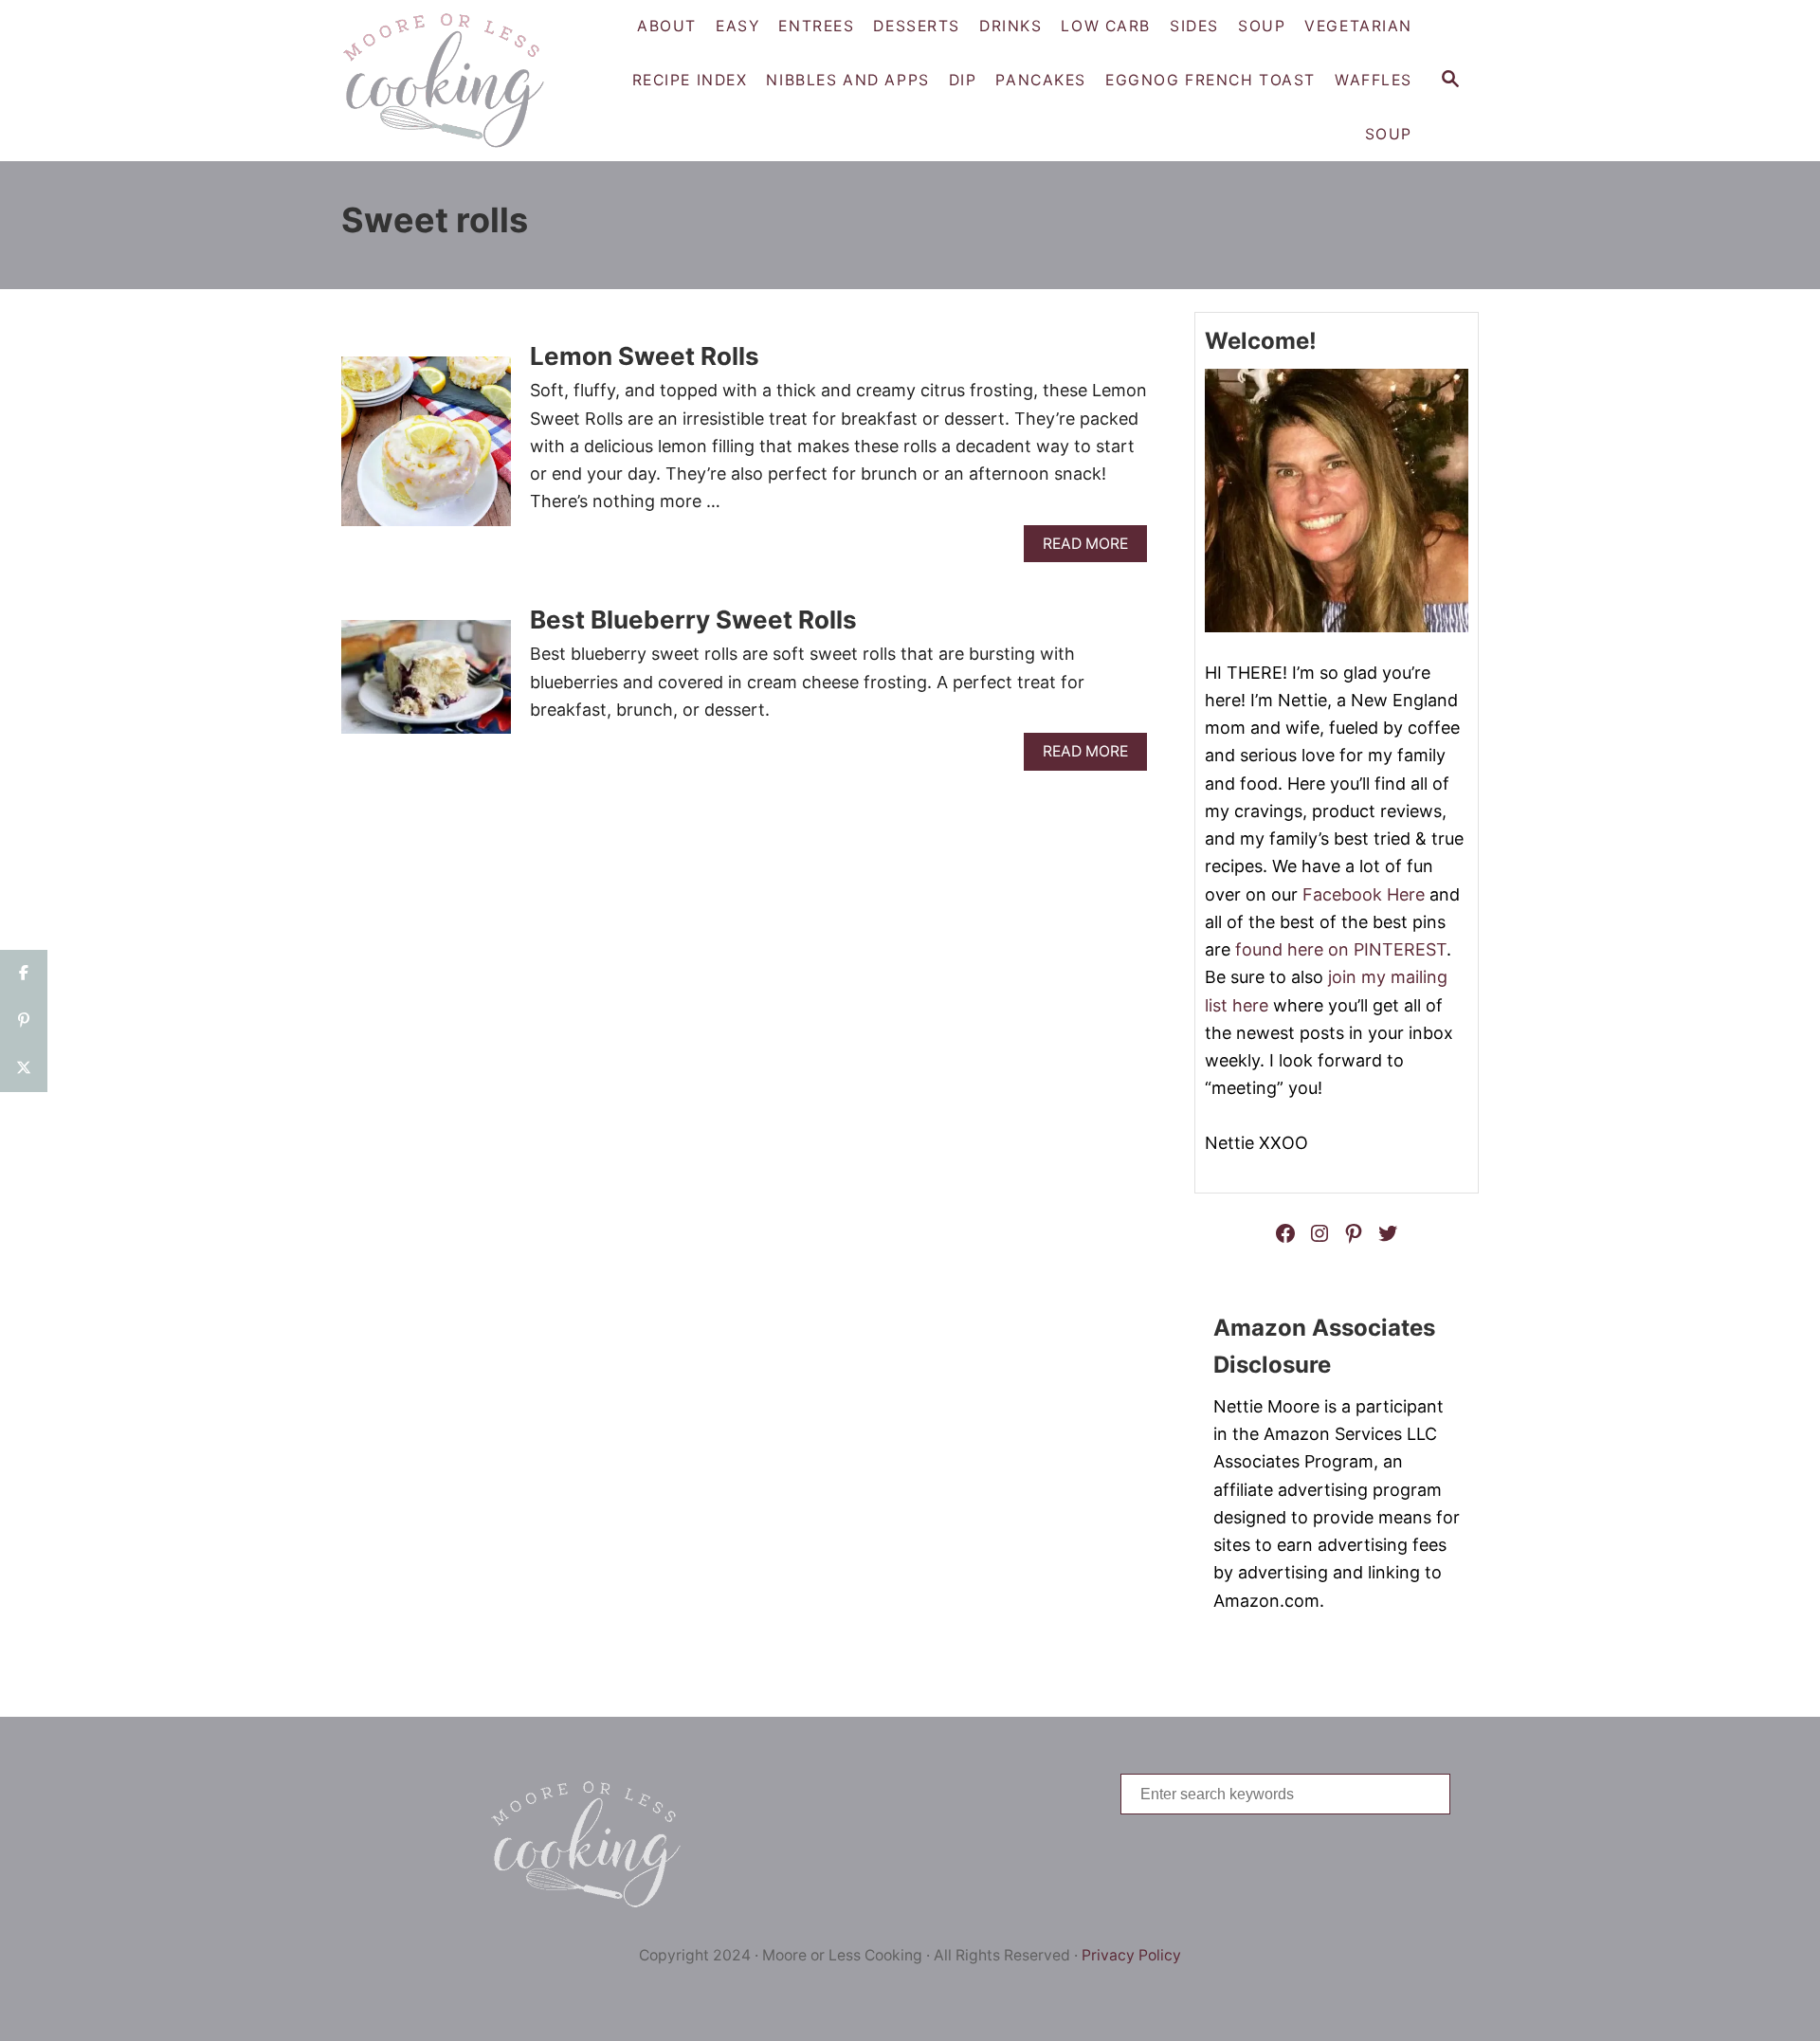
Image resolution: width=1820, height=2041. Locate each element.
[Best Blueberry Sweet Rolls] (426, 685)
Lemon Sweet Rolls (645, 356)
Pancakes (1041, 80)
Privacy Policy (1131, 1955)
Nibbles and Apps (847, 80)
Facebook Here (1364, 894)
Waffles (1374, 80)
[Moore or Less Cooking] (451, 81)
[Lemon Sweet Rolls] (426, 450)
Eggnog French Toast (1210, 80)
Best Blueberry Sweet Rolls (693, 620)
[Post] (24, 1068)
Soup (1389, 134)
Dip (963, 80)
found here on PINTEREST (1341, 949)
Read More (1092, 548)
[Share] (24, 974)
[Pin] (24, 1021)
